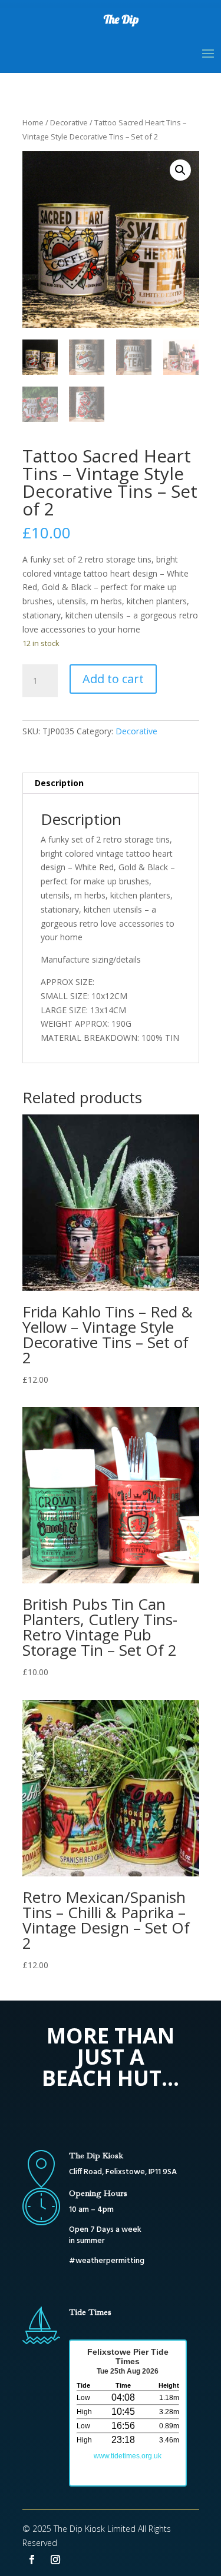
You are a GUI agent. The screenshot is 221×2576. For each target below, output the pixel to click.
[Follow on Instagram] (55, 2560)
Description (59, 783)
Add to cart (113, 679)
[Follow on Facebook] (32, 2560)
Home (33, 122)
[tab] (111, 783)
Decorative (69, 122)
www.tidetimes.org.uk (128, 2456)
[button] (180, 170)
